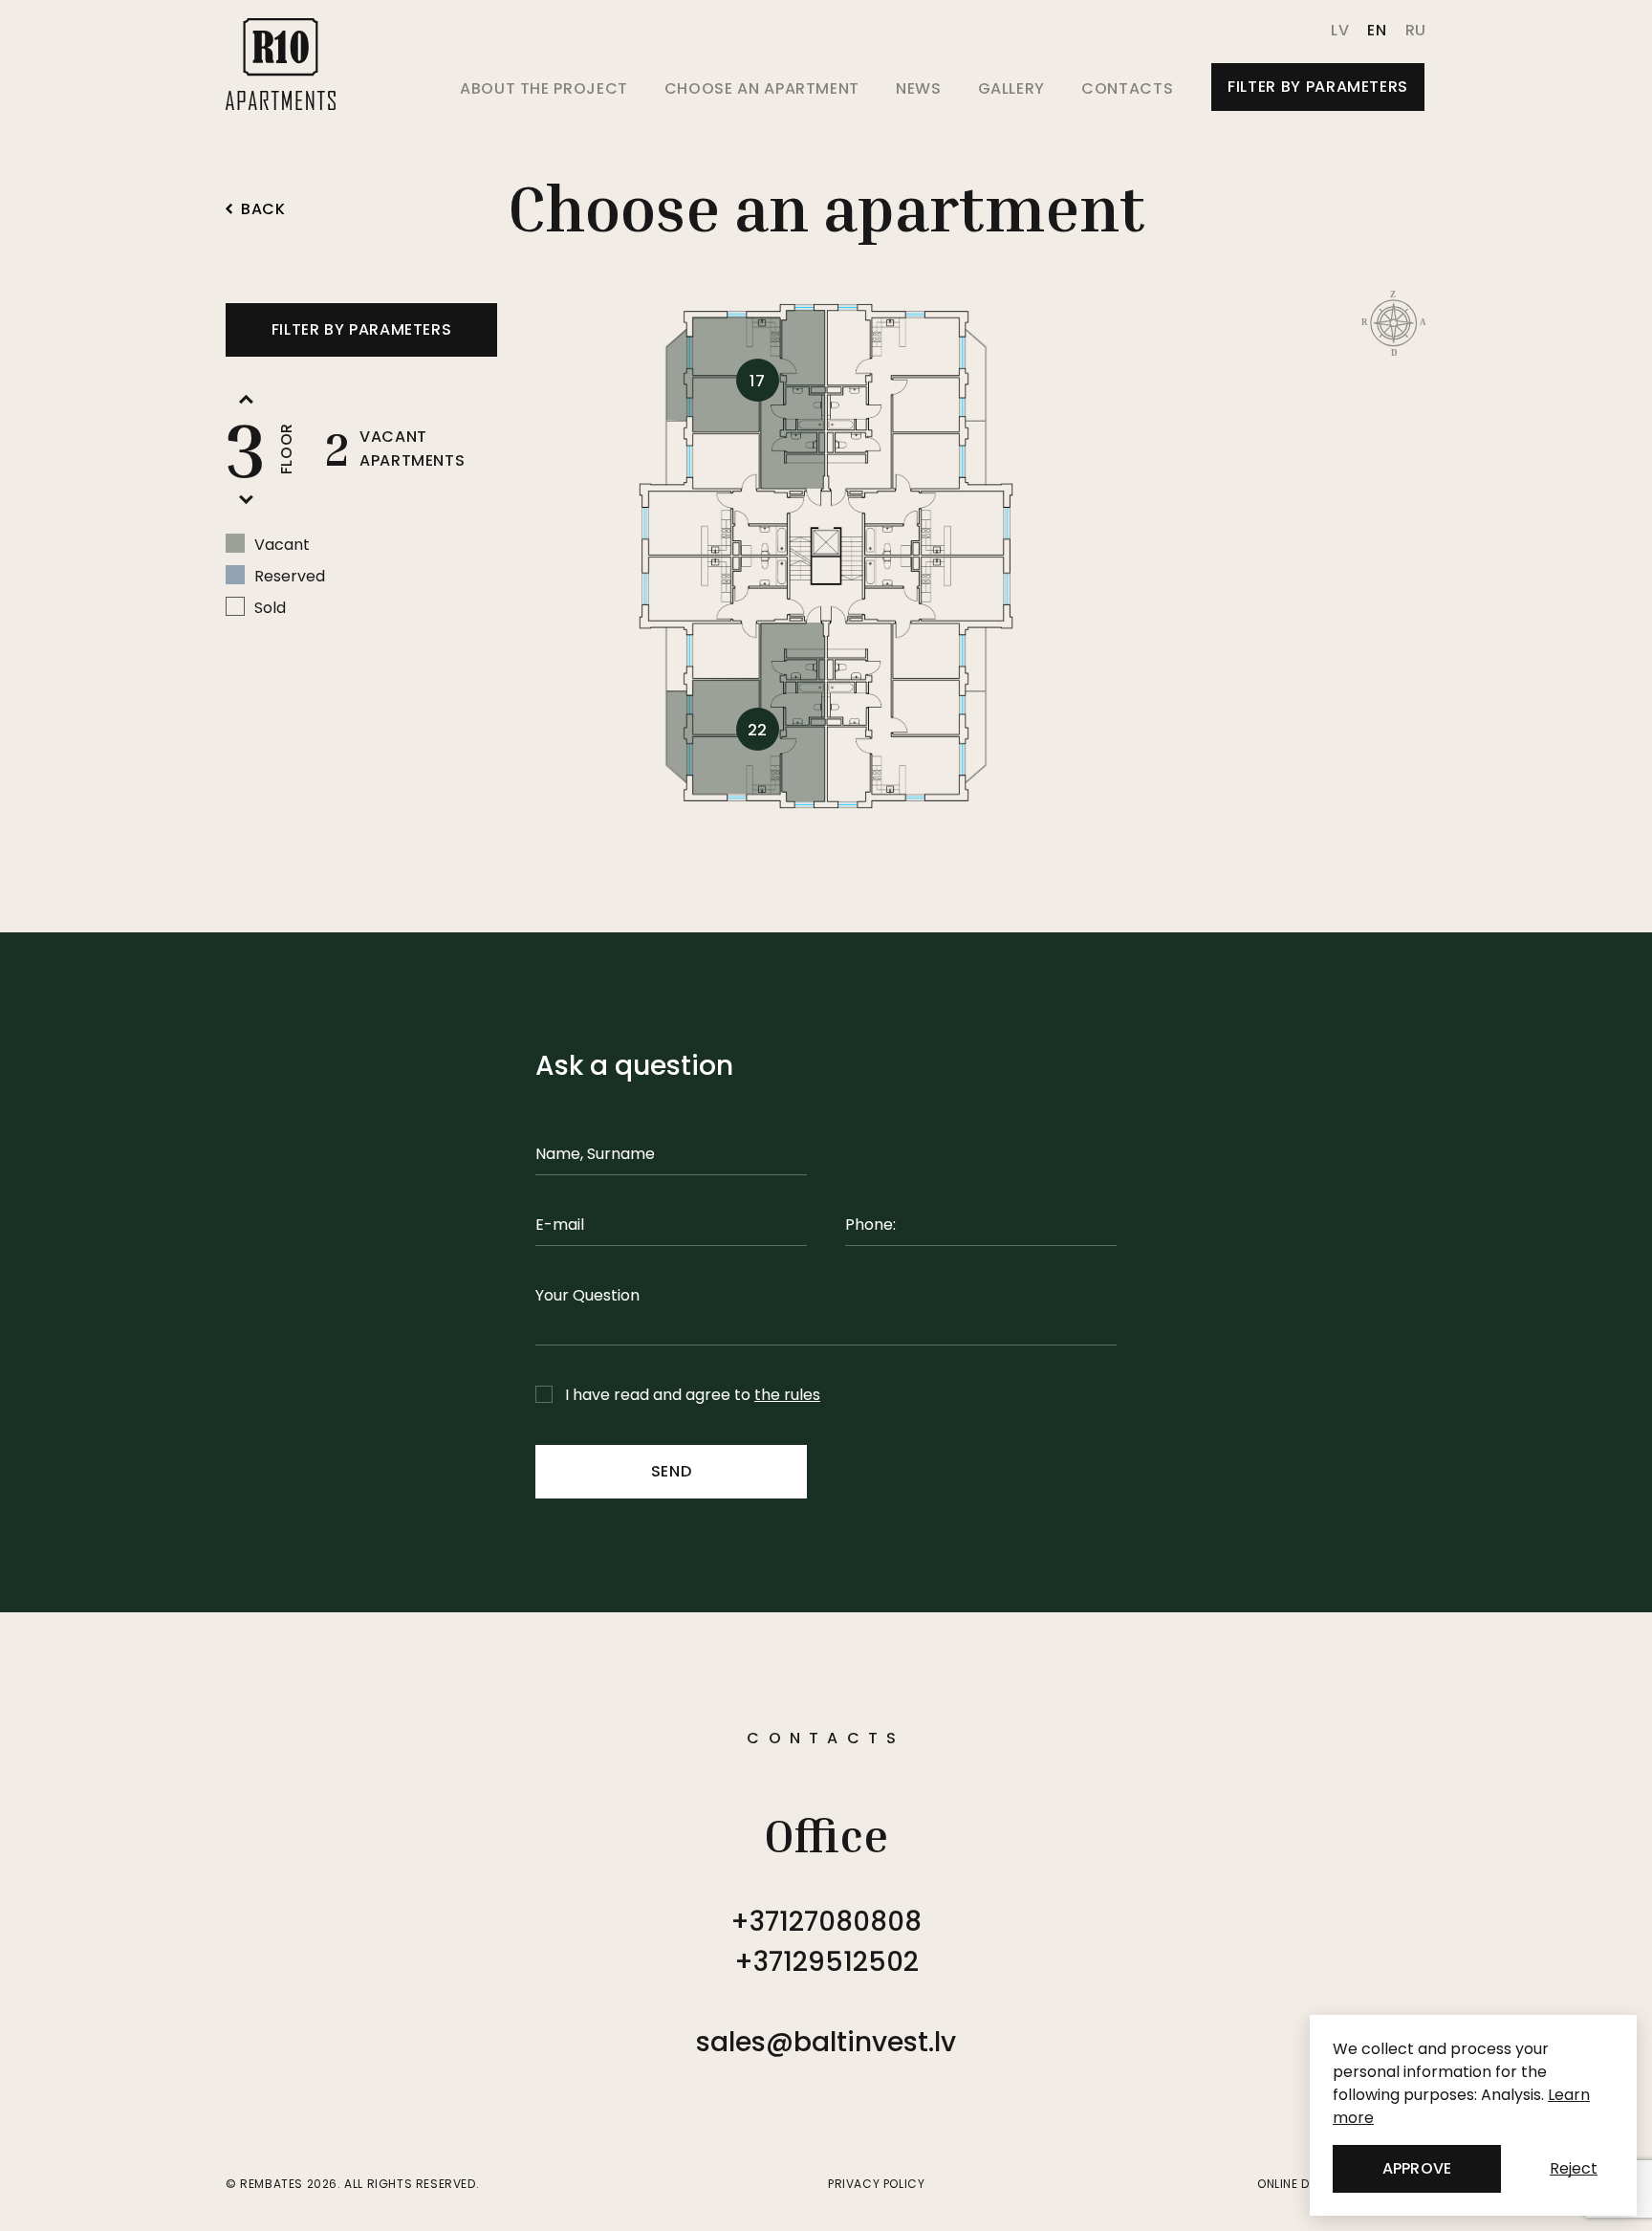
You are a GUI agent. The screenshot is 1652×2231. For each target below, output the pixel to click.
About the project (544, 88)
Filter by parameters (1318, 87)
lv (1340, 30)
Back (263, 209)
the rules (787, 1395)
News (919, 88)
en (1377, 30)
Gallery (1011, 88)
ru (1416, 30)
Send (672, 1471)
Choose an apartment (762, 88)
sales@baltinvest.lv (826, 2042)
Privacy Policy (876, 2184)
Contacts (1127, 88)
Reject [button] (1574, 2168)
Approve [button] (1416, 2168)
